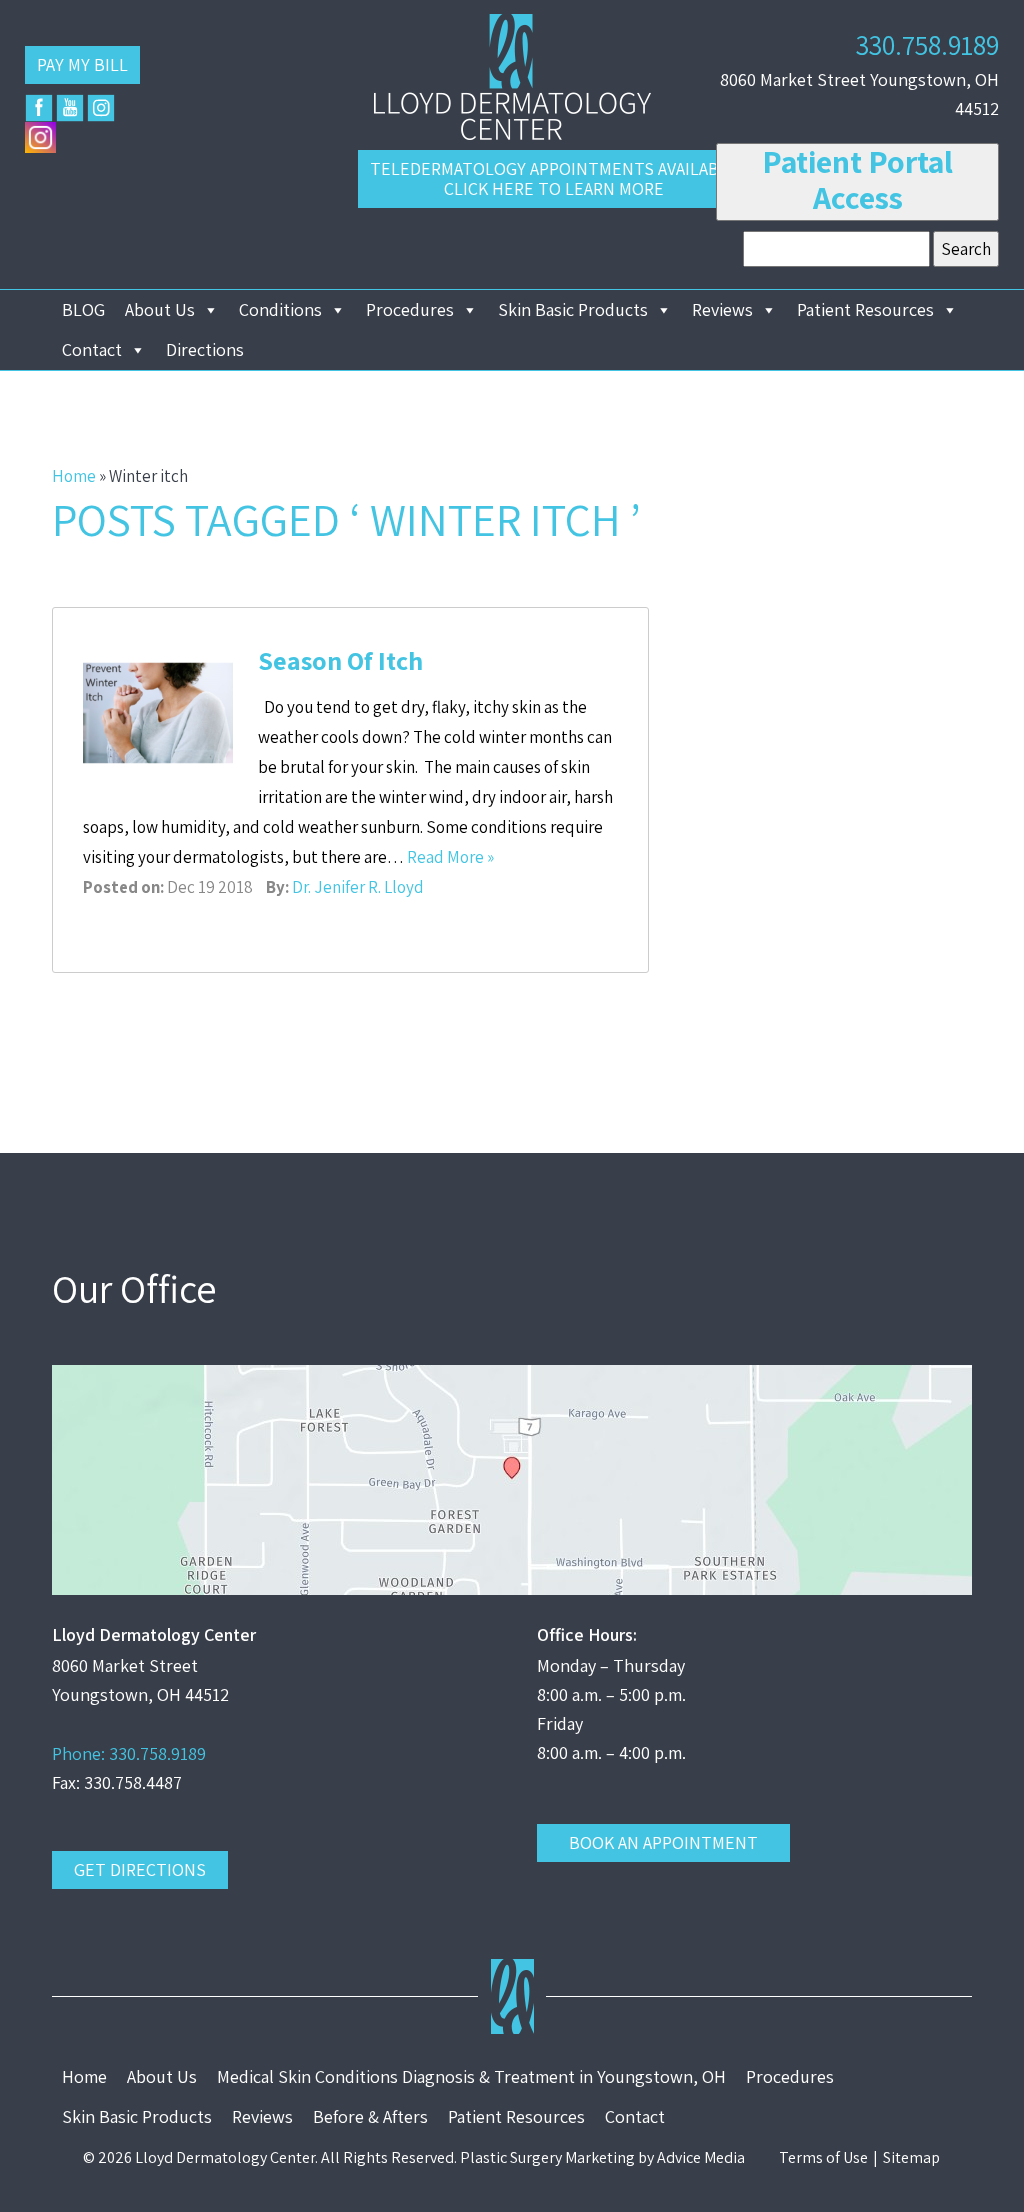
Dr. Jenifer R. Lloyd (358, 887)
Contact (92, 349)
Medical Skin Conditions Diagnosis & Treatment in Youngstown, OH (471, 2076)
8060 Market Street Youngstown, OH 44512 (859, 94)
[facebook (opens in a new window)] (39, 108)
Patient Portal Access (857, 179)
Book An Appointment (663, 1842)
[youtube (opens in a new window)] (70, 108)
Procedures (410, 309)
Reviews (722, 309)
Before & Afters (370, 2116)
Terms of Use (823, 2157)
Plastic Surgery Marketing (547, 2157)
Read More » (450, 857)
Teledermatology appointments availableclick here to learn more (554, 178)
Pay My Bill (82, 64)
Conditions (280, 309)
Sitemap (911, 2157)
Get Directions (140, 1869)
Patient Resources (865, 309)
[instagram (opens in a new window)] (101, 108)
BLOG (83, 309)
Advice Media (701, 2157)
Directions (205, 349)
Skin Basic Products (573, 309)
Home (74, 476)
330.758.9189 (927, 44)
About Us (160, 309)
